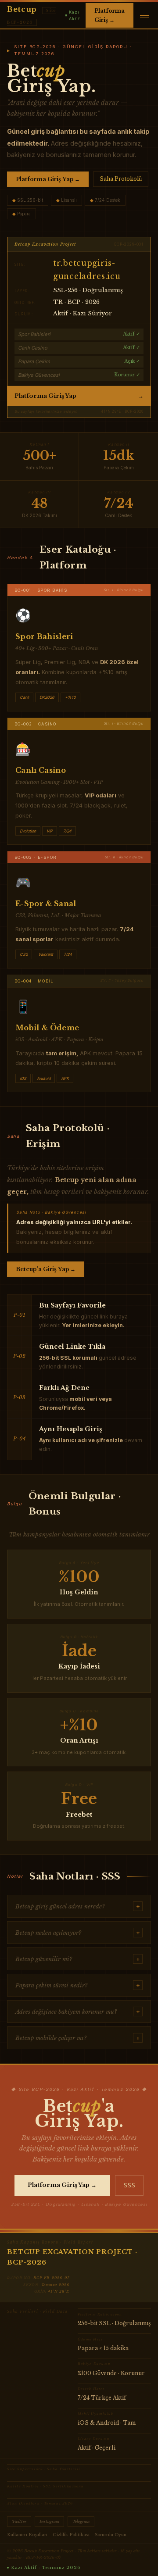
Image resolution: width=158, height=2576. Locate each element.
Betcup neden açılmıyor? (77, 1933)
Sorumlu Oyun (111, 2535)
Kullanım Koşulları (27, 2535)
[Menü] (144, 16)
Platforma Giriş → (110, 15)
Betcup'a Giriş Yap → (46, 1269)
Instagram (49, 2522)
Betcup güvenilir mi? (77, 1959)
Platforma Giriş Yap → (48, 179)
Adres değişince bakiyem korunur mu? (77, 2012)
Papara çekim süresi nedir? (77, 1985)
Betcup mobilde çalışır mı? (77, 2038)
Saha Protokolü (121, 179)
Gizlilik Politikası (71, 2535)
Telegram (81, 2522)
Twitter (19, 2522)
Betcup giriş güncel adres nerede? (77, 1906)
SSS (129, 2185)
